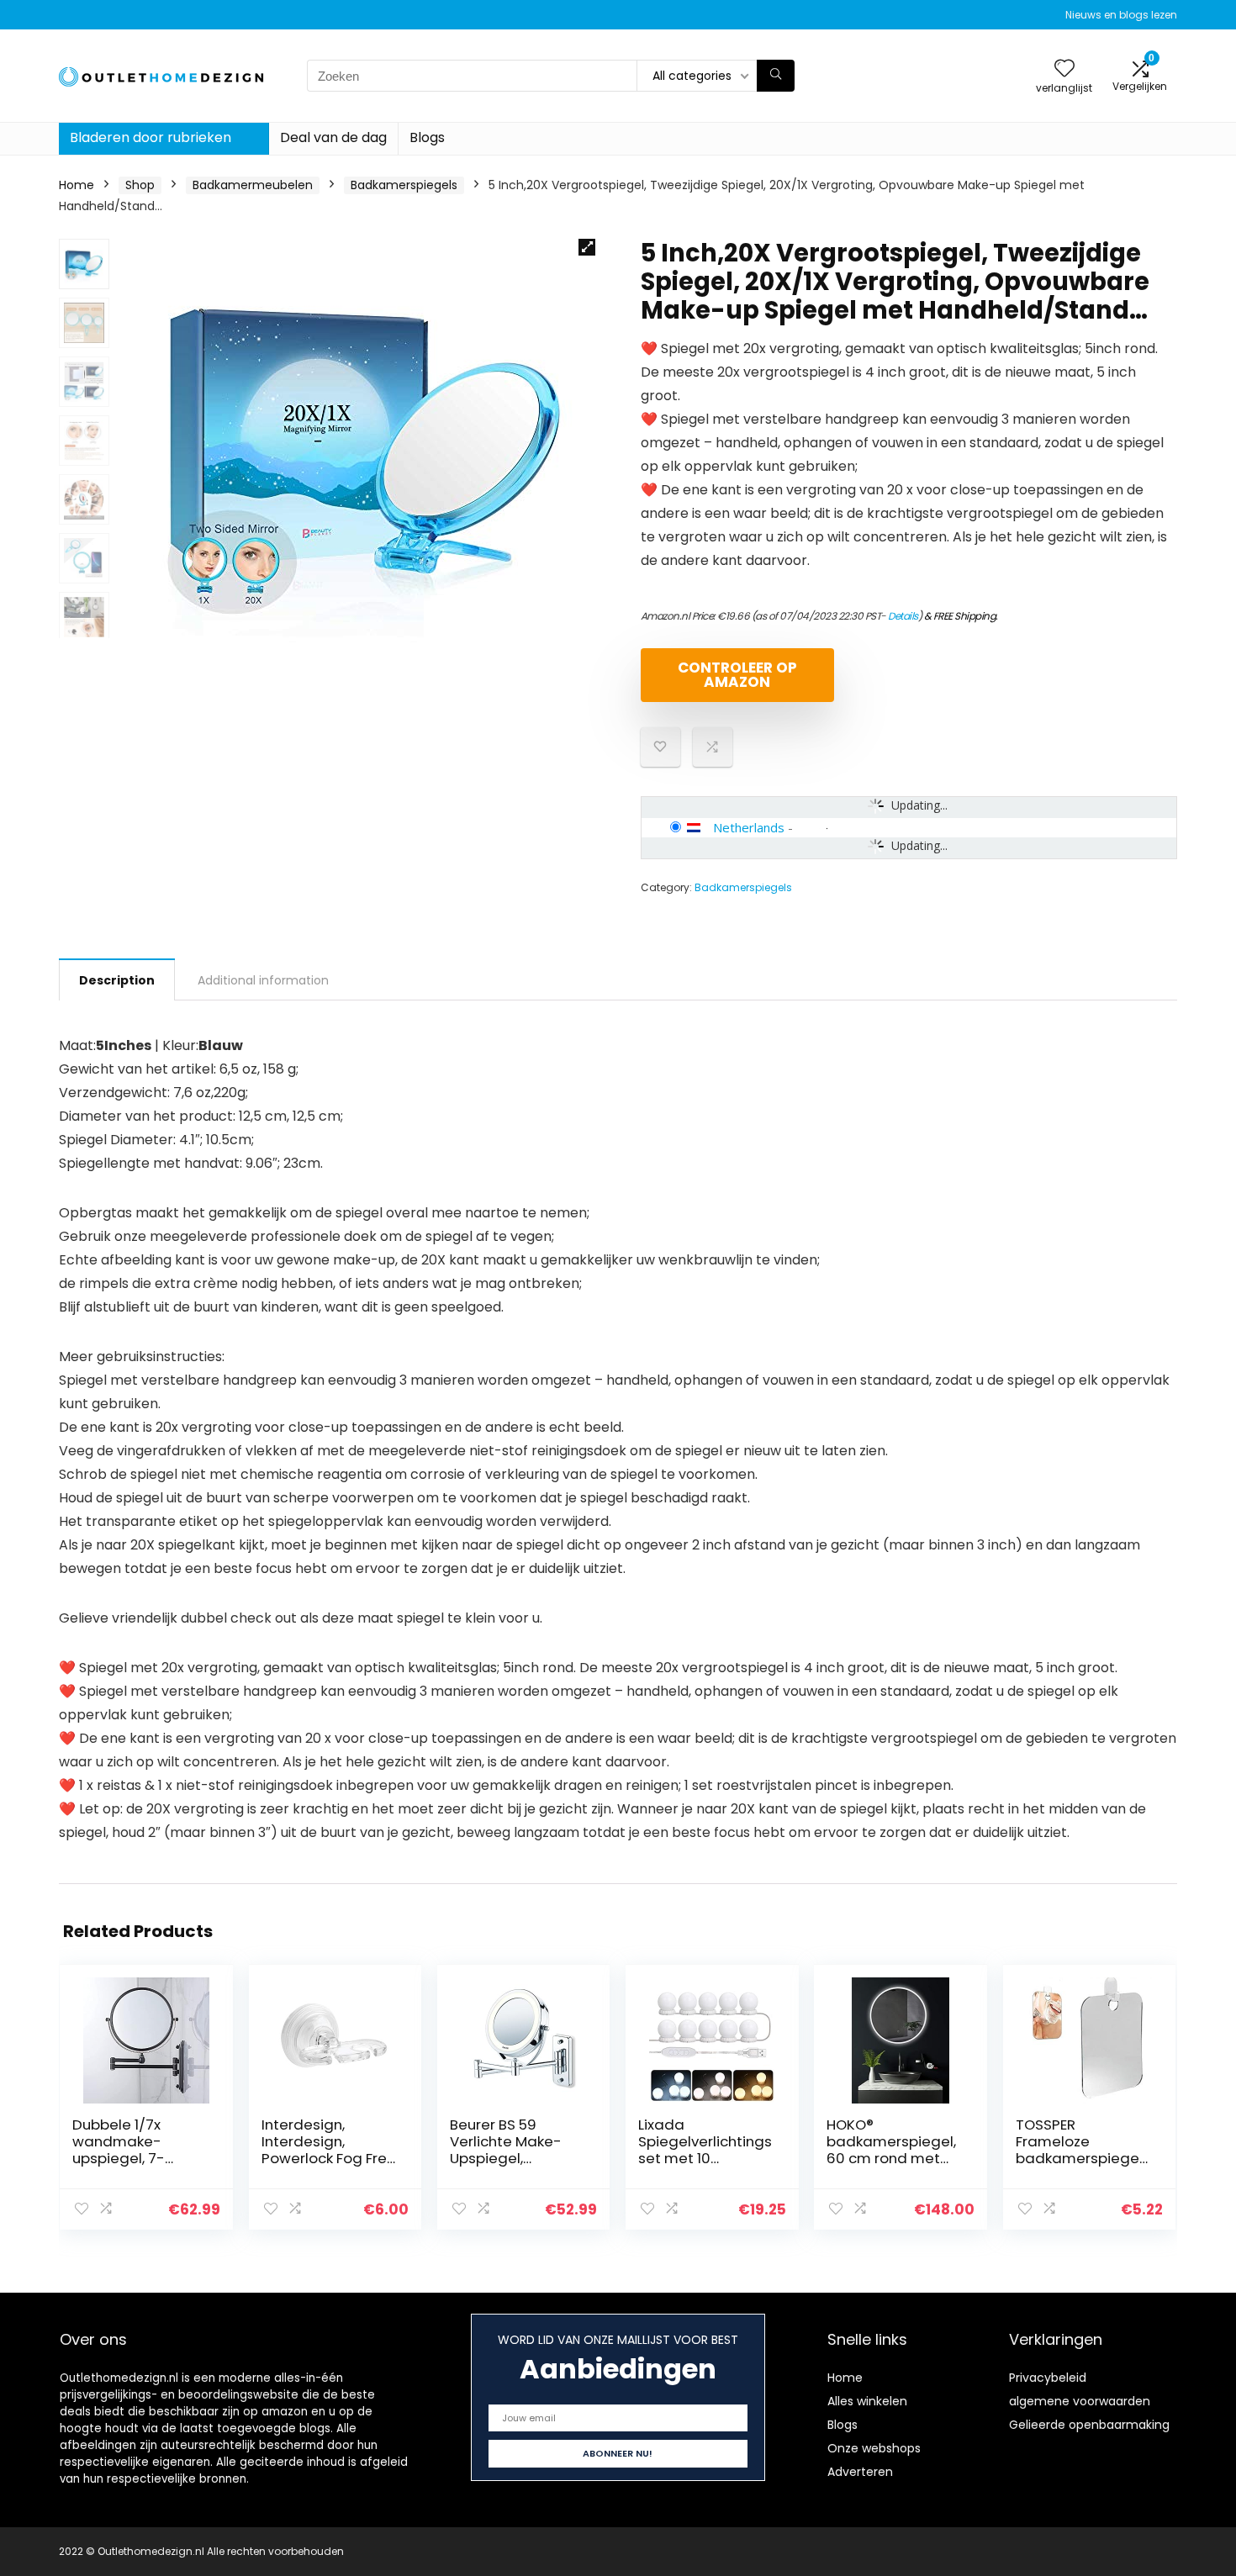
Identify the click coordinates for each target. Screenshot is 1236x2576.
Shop (140, 185)
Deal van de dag (333, 137)
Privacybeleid (1048, 2378)
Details (903, 616)
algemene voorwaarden (1080, 2401)
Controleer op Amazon (737, 675)
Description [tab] (117, 980)
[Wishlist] (1064, 69)
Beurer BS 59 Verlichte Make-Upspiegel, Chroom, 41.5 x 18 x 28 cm (512, 2158)
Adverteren (860, 2472)
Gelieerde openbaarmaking (1089, 2425)
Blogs (427, 137)
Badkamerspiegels (404, 185)
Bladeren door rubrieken (151, 137)
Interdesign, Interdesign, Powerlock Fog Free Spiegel (329, 2150)
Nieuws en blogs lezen (1121, 15)
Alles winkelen (867, 2401)
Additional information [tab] (263, 980)
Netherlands (749, 827)
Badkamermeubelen (253, 185)
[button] (587, 247)
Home (77, 185)
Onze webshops (874, 2448)
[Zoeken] (776, 76)
